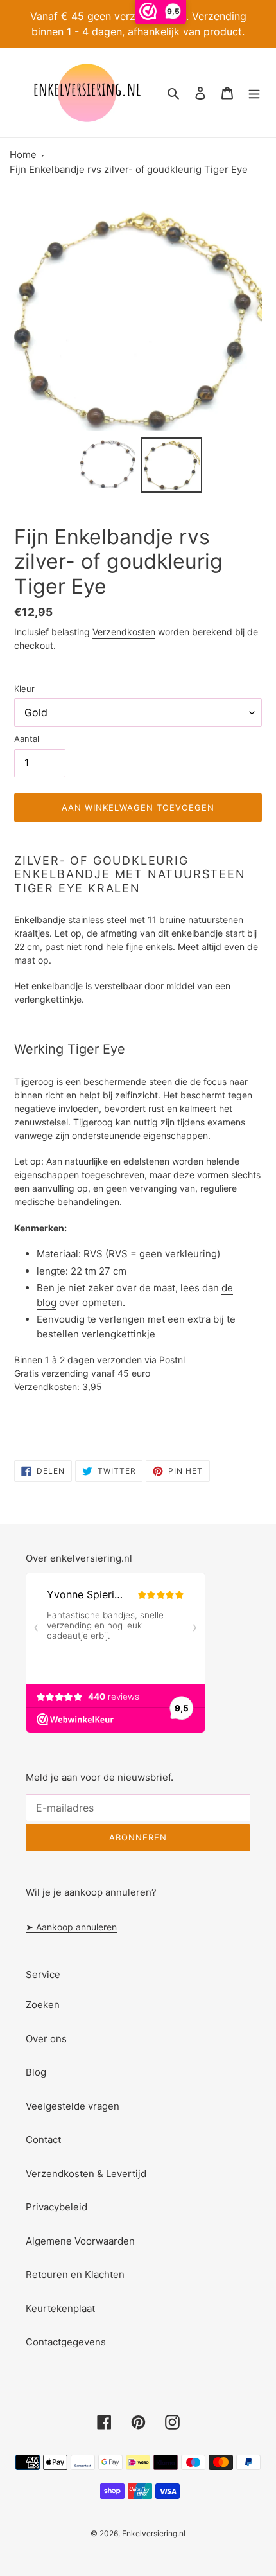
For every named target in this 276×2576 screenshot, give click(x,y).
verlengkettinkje (118, 1334)
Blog (36, 2072)
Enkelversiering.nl (154, 2533)
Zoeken (43, 2005)
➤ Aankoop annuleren (71, 1927)
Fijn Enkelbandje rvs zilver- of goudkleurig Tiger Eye (129, 169)
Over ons (46, 2039)
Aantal (27, 739)
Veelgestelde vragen (73, 2106)
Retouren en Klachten (75, 2274)
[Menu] (254, 93)
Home (23, 154)
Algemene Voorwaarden (80, 2241)
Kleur (24, 689)
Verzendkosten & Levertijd (86, 2174)
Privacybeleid (56, 2207)
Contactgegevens (66, 2342)
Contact (43, 2139)
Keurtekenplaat (60, 2308)
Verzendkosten (124, 632)
